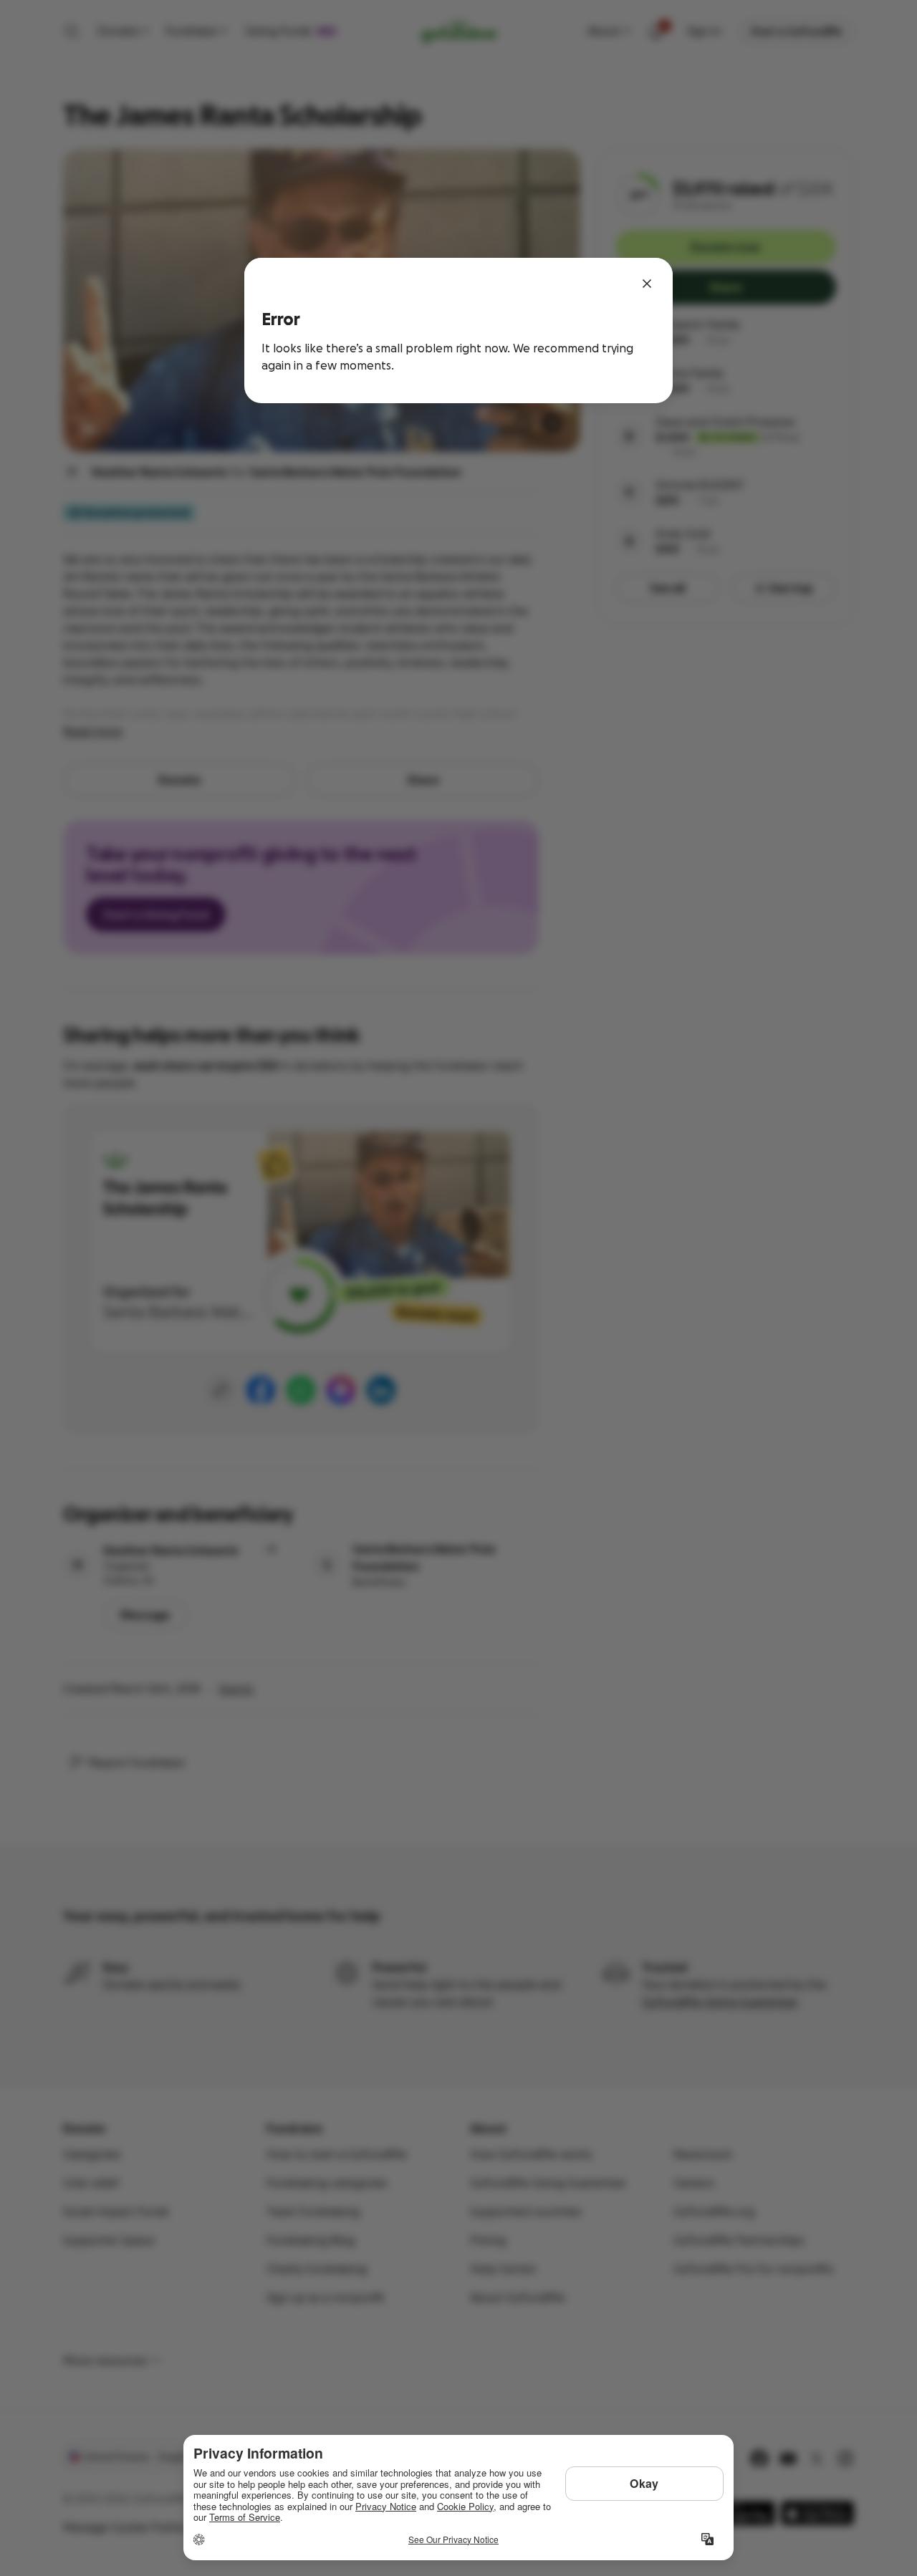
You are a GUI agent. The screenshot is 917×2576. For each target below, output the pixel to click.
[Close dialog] (647, 284)
